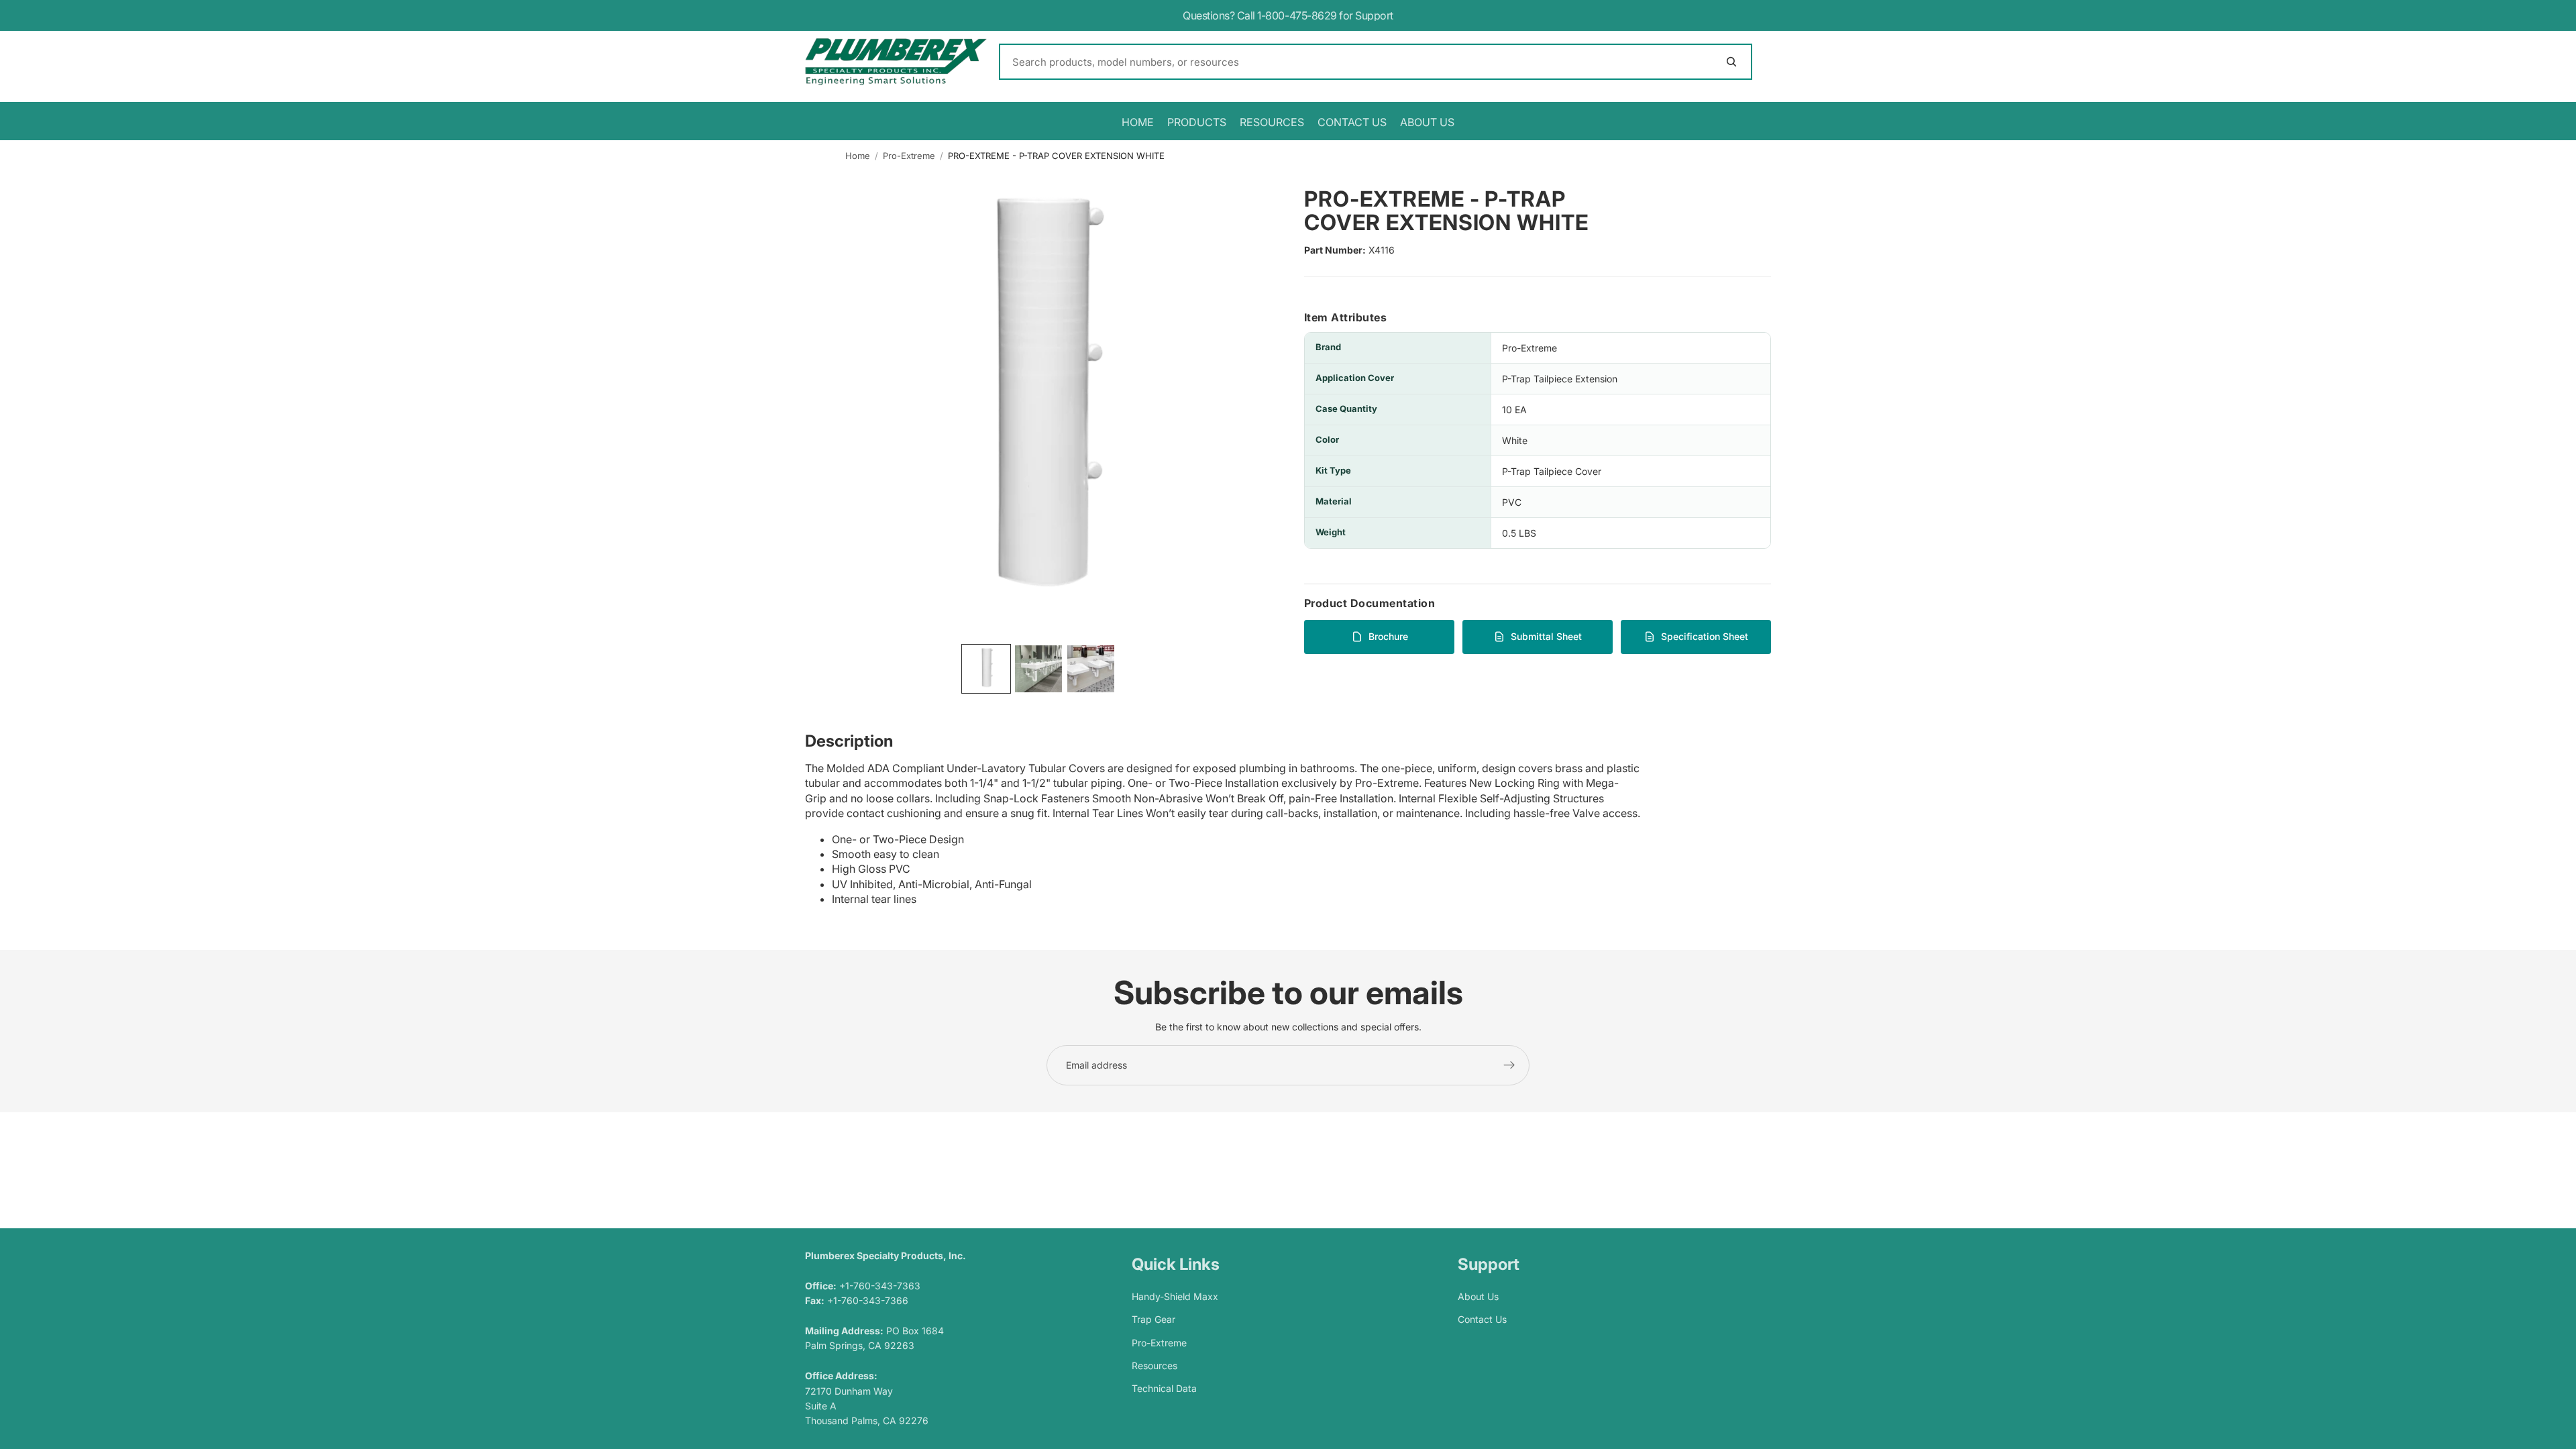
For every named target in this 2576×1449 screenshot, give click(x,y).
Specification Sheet (1705, 636)
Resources (1155, 1365)
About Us (1478, 1296)
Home (858, 156)
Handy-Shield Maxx (1175, 1296)
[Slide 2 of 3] (1038, 669)
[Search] (1376, 62)
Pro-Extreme (909, 156)
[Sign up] (1509, 1065)
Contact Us (1482, 1319)
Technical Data (1164, 1389)
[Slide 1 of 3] (986, 669)
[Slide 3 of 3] (1091, 669)
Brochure (1388, 636)
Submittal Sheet (1546, 636)
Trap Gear (1153, 1319)
